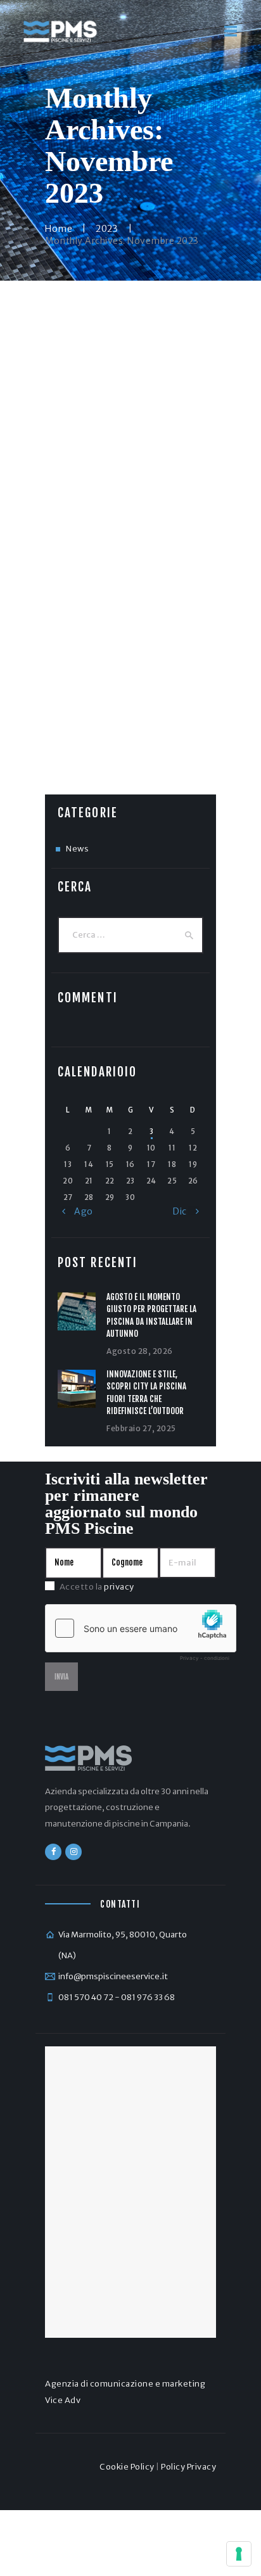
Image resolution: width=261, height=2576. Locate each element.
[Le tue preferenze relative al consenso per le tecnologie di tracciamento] (239, 2554)
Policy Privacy (188, 2467)
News (77, 849)
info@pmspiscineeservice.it (113, 1976)
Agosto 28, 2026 (140, 1351)
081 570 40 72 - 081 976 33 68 (117, 1997)
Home (59, 229)
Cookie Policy (127, 2467)
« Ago (78, 1211)
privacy (119, 1587)
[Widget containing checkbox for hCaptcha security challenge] (141, 1636)
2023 (107, 229)
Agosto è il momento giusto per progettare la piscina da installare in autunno (151, 1316)
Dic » (186, 1211)
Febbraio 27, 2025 (141, 1428)
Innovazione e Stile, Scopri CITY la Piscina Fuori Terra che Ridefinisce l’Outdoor (146, 1393)
